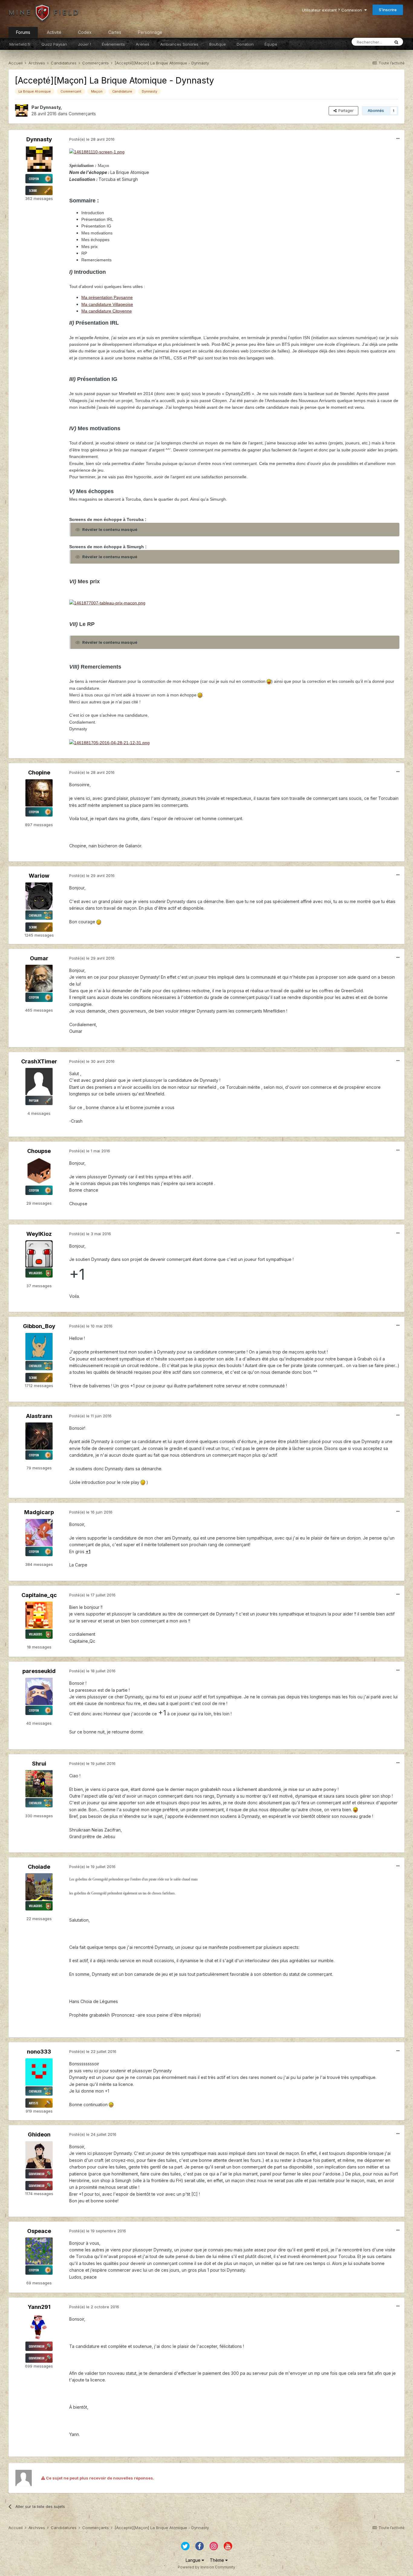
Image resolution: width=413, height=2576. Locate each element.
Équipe (271, 44)
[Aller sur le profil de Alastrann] (39, 1436)
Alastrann (39, 1416)
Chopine (39, 772)
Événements (113, 44)
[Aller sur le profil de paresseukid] (39, 1691)
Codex (85, 32)
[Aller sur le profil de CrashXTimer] (39, 1082)
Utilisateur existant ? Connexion (333, 10)
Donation (245, 44)
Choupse (39, 1151)
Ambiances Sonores (179, 44)
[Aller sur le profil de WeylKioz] (39, 1254)
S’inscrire (388, 10)
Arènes (143, 44)
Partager (345, 111)
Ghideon (39, 2134)
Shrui (39, 1764)
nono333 (39, 2052)
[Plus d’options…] (398, 139)
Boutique (218, 44)
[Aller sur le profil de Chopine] (39, 793)
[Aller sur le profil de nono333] (39, 2072)
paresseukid (39, 1671)
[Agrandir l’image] (97, 152)
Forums (23, 32)
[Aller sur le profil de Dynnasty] (21, 111)
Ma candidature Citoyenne (107, 311)
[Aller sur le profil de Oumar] (39, 978)
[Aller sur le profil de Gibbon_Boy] (39, 1347)
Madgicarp (39, 1512)
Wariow (39, 876)
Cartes (115, 32)
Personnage (150, 32)
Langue (194, 2560)
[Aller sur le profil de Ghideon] (39, 2155)
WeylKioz (39, 1234)
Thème (218, 2560)
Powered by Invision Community (207, 2567)
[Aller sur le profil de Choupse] (39, 1171)
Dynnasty (50, 107)
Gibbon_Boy (39, 1326)
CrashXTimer (39, 1061)
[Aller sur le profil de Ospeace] (39, 2251)
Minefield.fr (20, 44)
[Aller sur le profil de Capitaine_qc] (39, 1615)
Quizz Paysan (54, 44)
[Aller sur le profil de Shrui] (39, 1784)
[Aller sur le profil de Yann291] (39, 2327)
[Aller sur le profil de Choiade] (39, 1887)
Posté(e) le (92, 139)
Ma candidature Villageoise (107, 304)
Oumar (39, 958)
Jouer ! (85, 44)
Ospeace (39, 2231)
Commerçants (82, 114)
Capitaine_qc (39, 1595)
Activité (54, 32)
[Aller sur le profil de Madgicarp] (39, 1533)
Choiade (39, 1867)
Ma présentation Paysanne (107, 297)
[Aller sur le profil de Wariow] (39, 896)
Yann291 (39, 2307)
